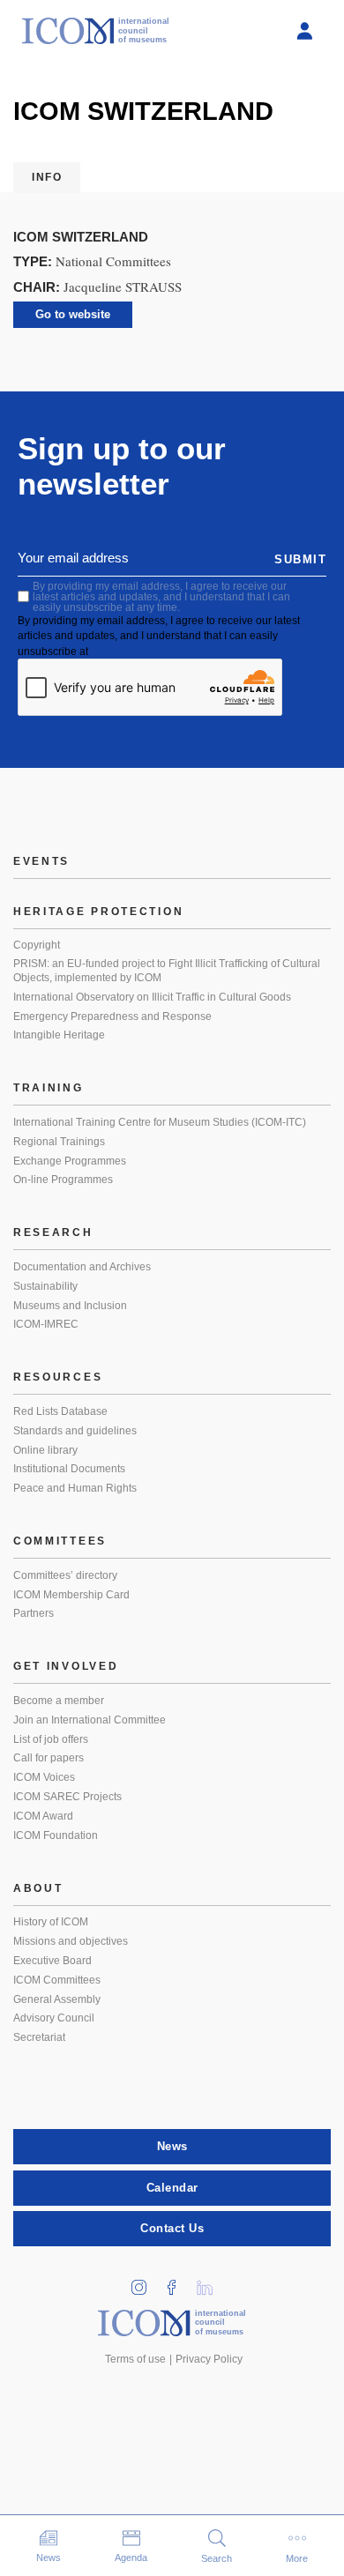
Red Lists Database (60, 1411)
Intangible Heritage (59, 1035)
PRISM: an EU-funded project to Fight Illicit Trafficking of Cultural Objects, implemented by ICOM (167, 971)
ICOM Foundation (56, 1835)
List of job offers (51, 1739)
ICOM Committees (57, 1980)
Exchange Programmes (70, 1161)
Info (47, 177)
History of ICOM (51, 1922)
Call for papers (49, 1758)
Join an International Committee (90, 1720)
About (38, 1888)
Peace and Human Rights (75, 1488)
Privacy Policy (209, 2359)
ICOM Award (43, 1816)
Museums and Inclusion (70, 1306)
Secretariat (39, 2037)
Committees (60, 1541)
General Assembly (57, 1999)
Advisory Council (54, 2018)
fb (178, 2282)
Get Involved (66, 1666)
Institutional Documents (69, 1469)
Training (49, 1088)
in (146, 2282)
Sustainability (45, 1286)
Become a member (59, 1701)
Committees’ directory (65, 1575)
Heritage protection (98, 912)
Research (53, 1232)
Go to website (73, 314)
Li (211, 2282)
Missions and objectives (71, 1941)
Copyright (37, 945)
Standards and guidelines (75, 1431)
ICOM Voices (44, 1777)
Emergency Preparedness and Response (112, 1016)
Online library (45, 1450)
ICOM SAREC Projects (67, 1797)
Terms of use (135, 2359)
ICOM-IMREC (46, 1324)
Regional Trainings (59, 1142)
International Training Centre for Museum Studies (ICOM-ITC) (160, 1122)
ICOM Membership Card (71, 1595)
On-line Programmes (63, 1180)
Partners (34, 1613)
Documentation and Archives (82, 1267)
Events (41, 861)
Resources (58, 1377)
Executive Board (52, 1961)
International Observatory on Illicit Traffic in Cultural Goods (152, 997)
